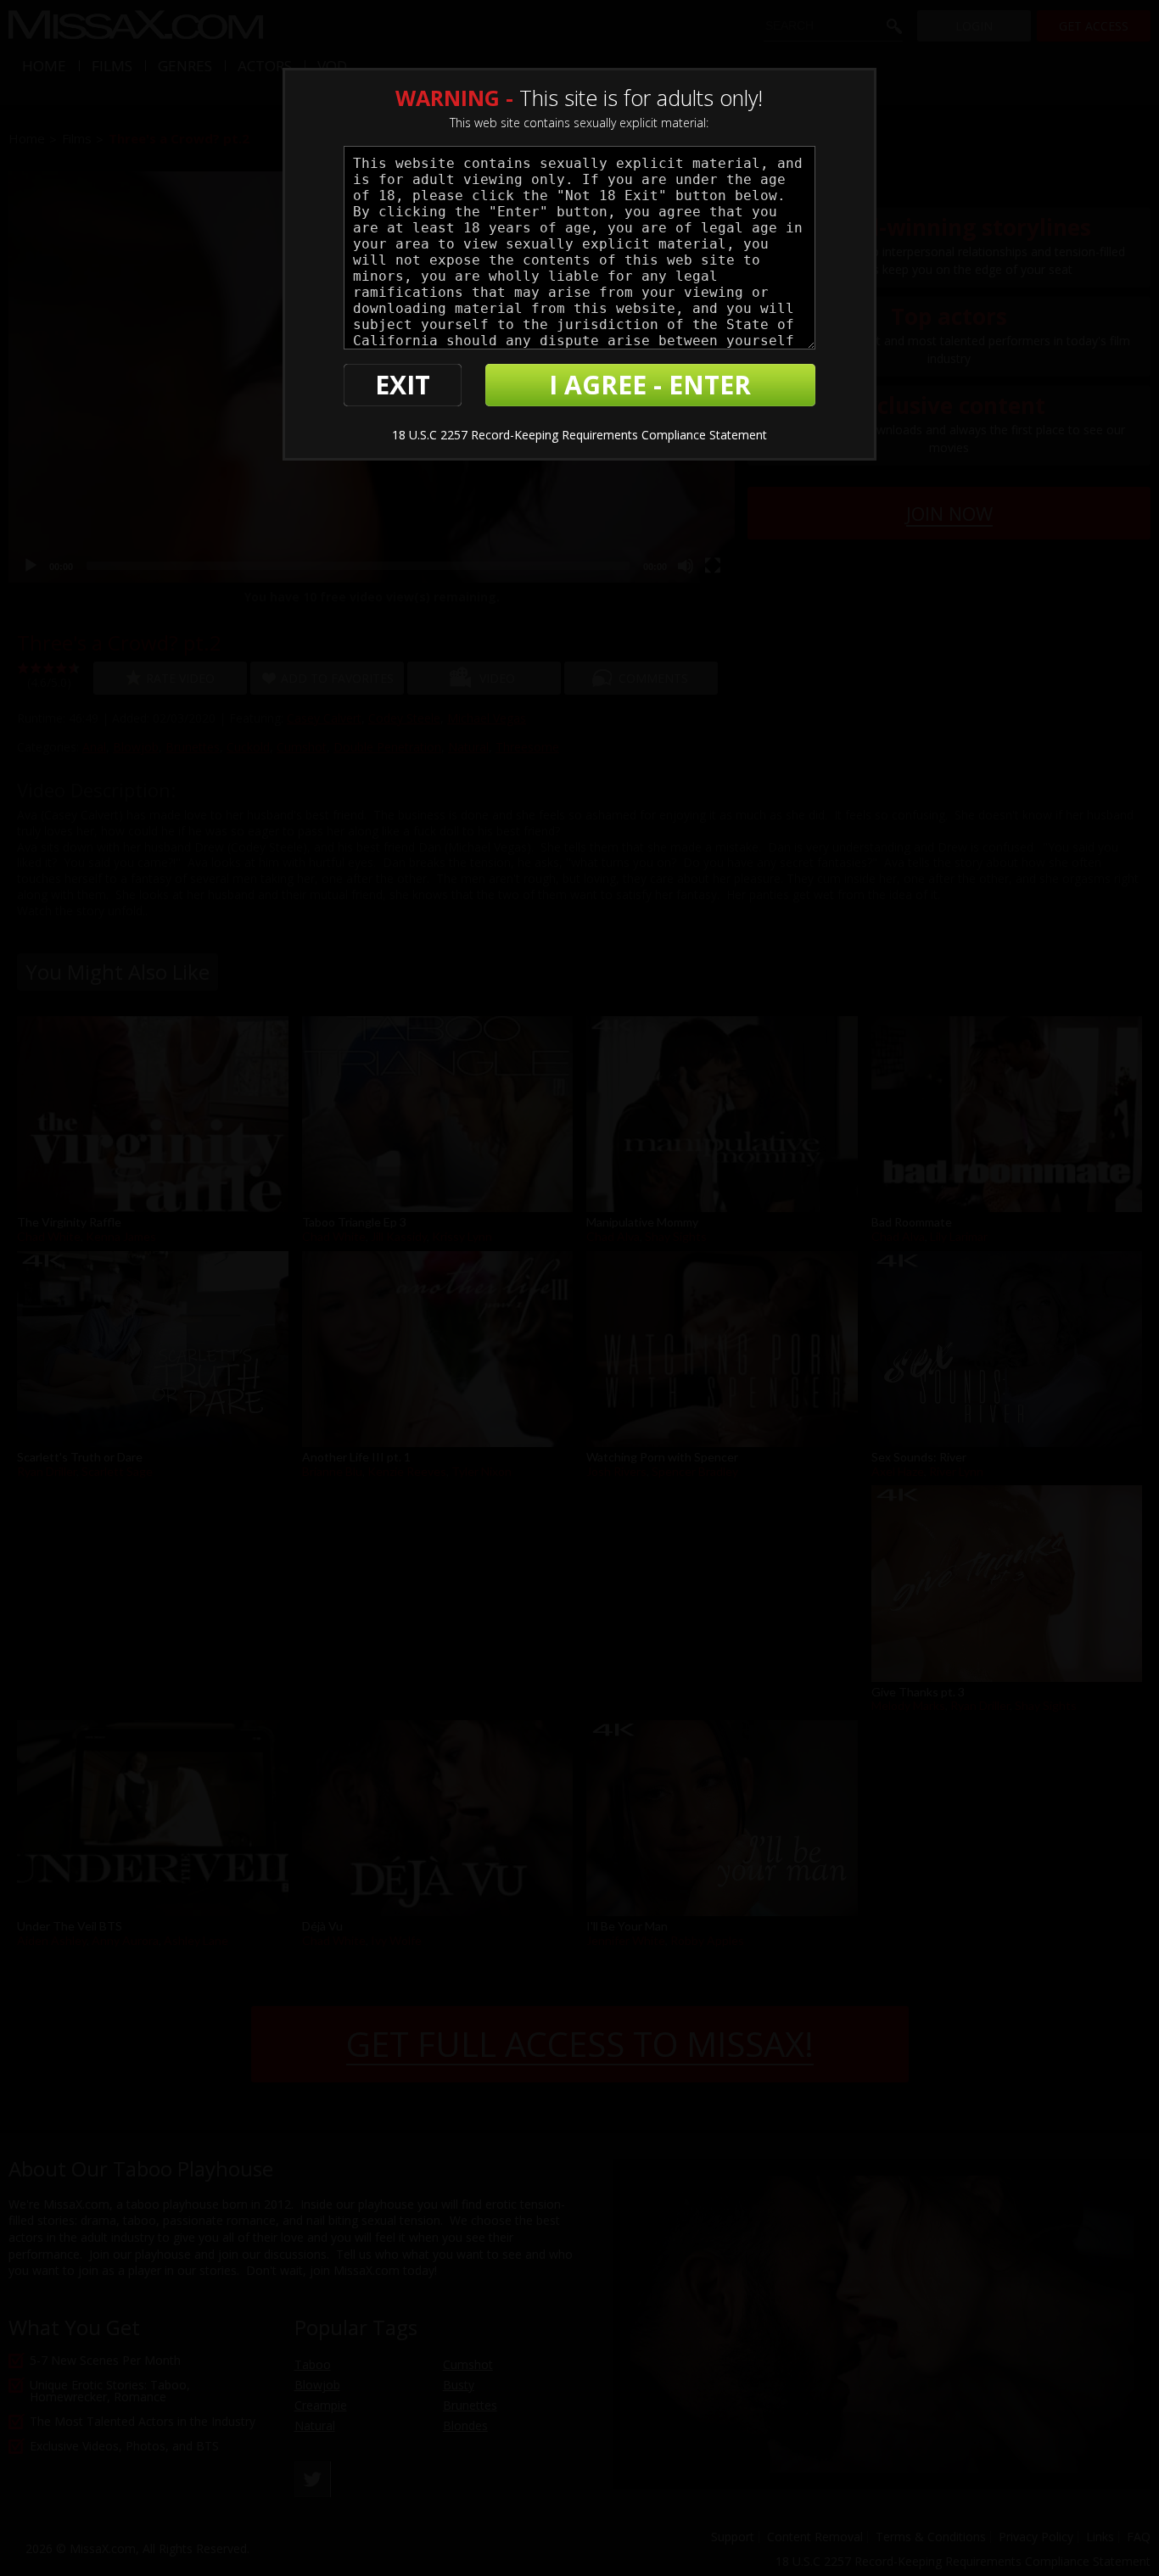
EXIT (403, 385)
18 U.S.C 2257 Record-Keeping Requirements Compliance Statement (579, 435)
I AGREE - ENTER (650, 385)
